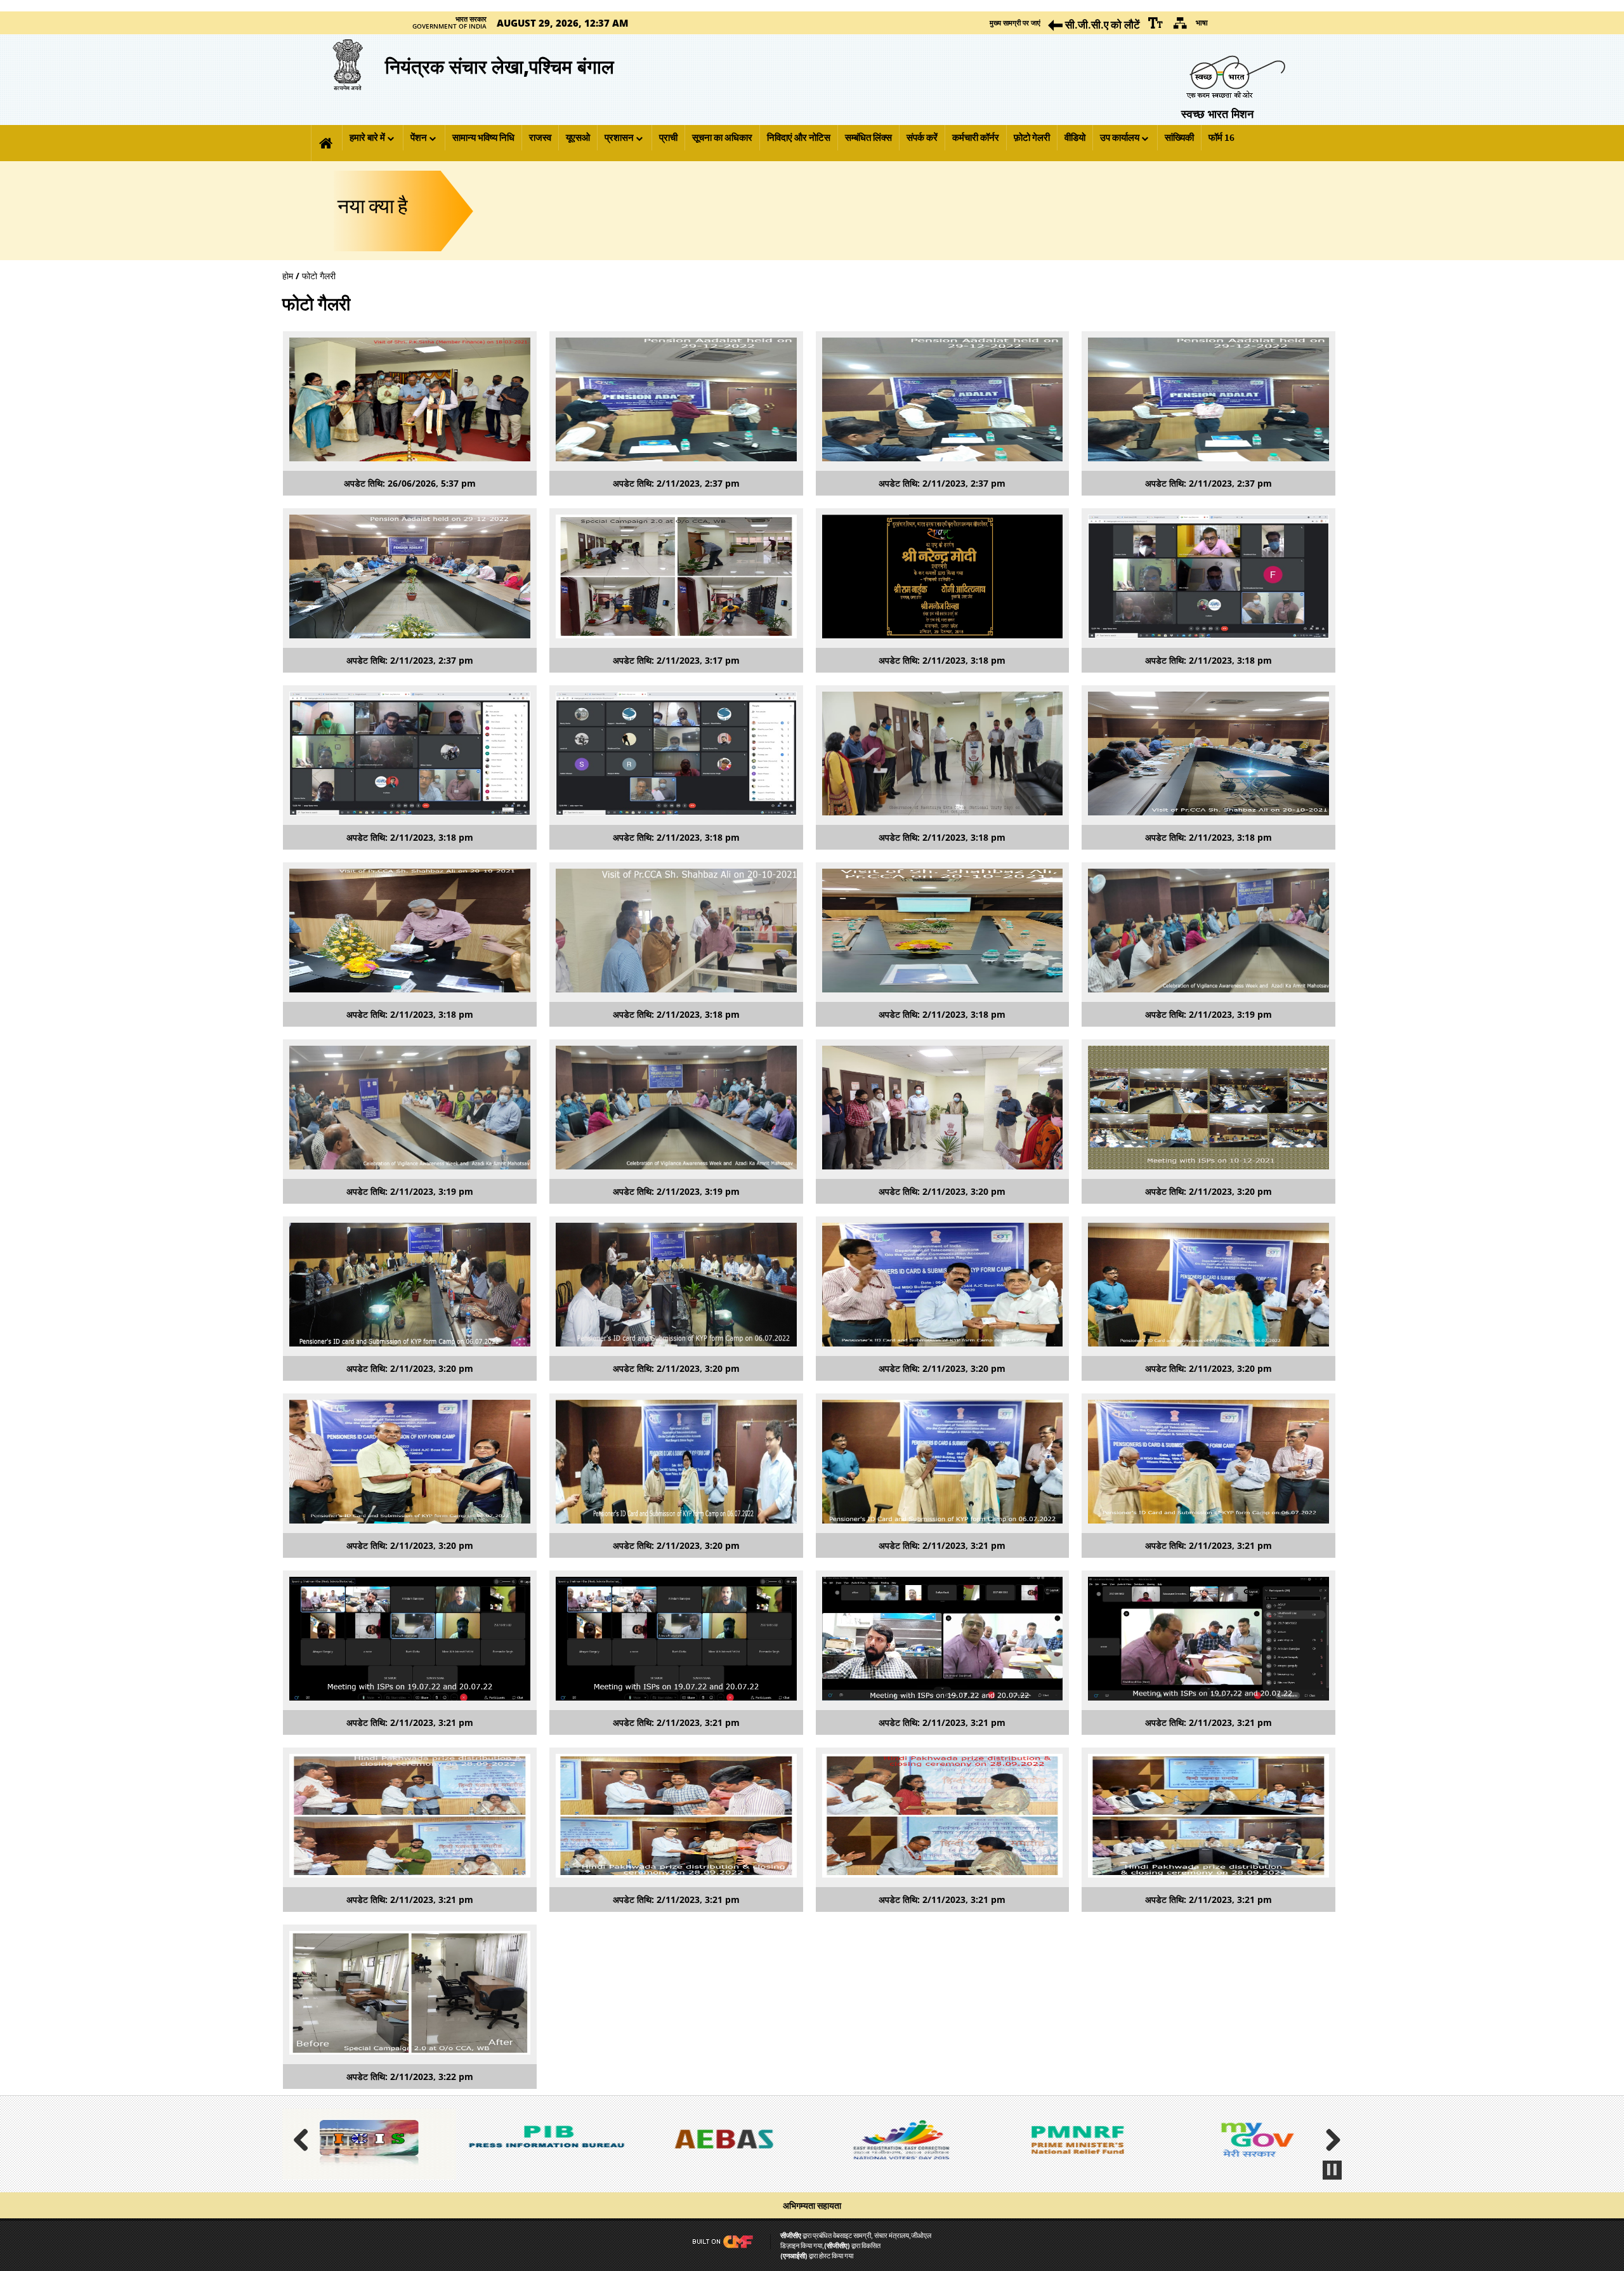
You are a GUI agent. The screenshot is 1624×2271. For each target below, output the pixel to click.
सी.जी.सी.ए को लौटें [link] (1101, 24)
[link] (1156, 23)
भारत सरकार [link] (471, 19)
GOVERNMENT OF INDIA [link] (449, 27)
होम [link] (288, 276)
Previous (306, 2138)
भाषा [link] (1202, 23)
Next (1328, 2138)
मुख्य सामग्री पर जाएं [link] (1015, 23)
